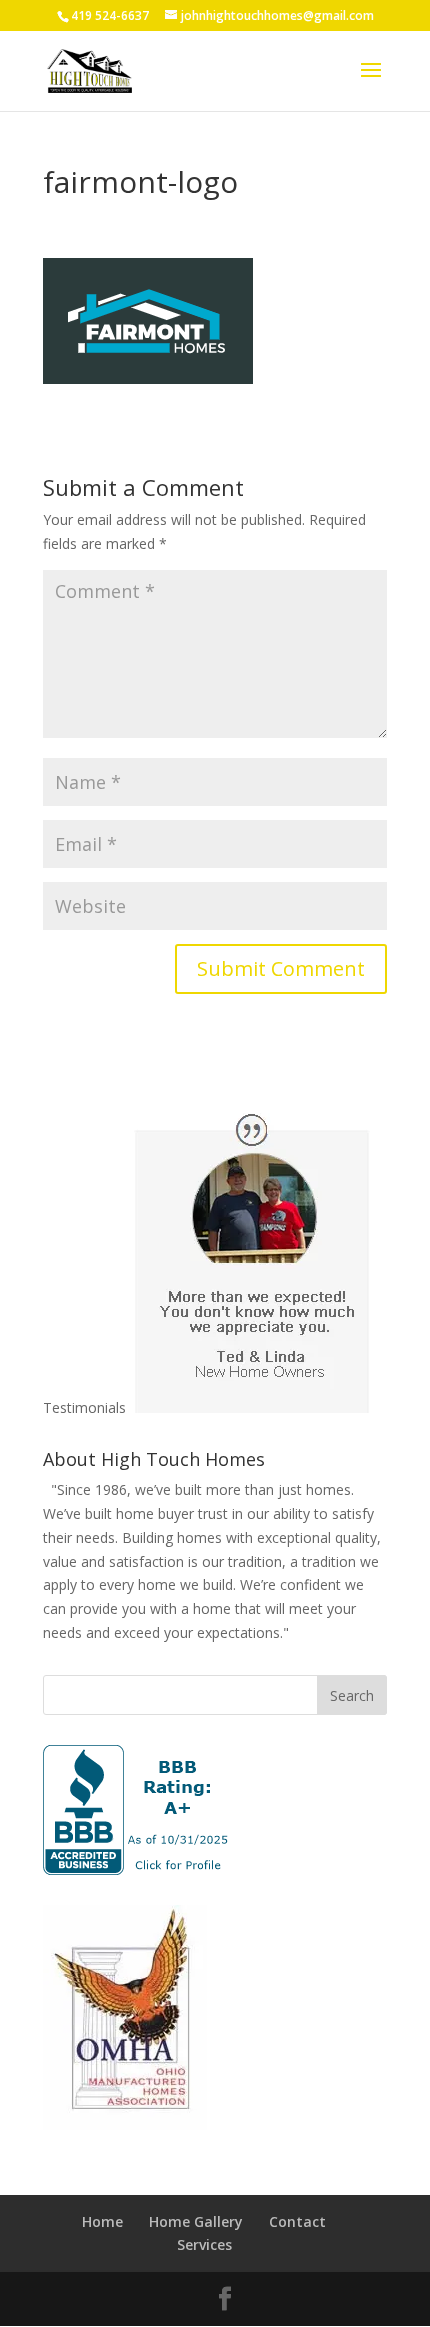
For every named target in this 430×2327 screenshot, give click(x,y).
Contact (297, 2221)
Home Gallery (196, 2221)
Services (204, 2244)
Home (102, 2221)
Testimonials (84, 1407)
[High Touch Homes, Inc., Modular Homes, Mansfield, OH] (136, 1810)
